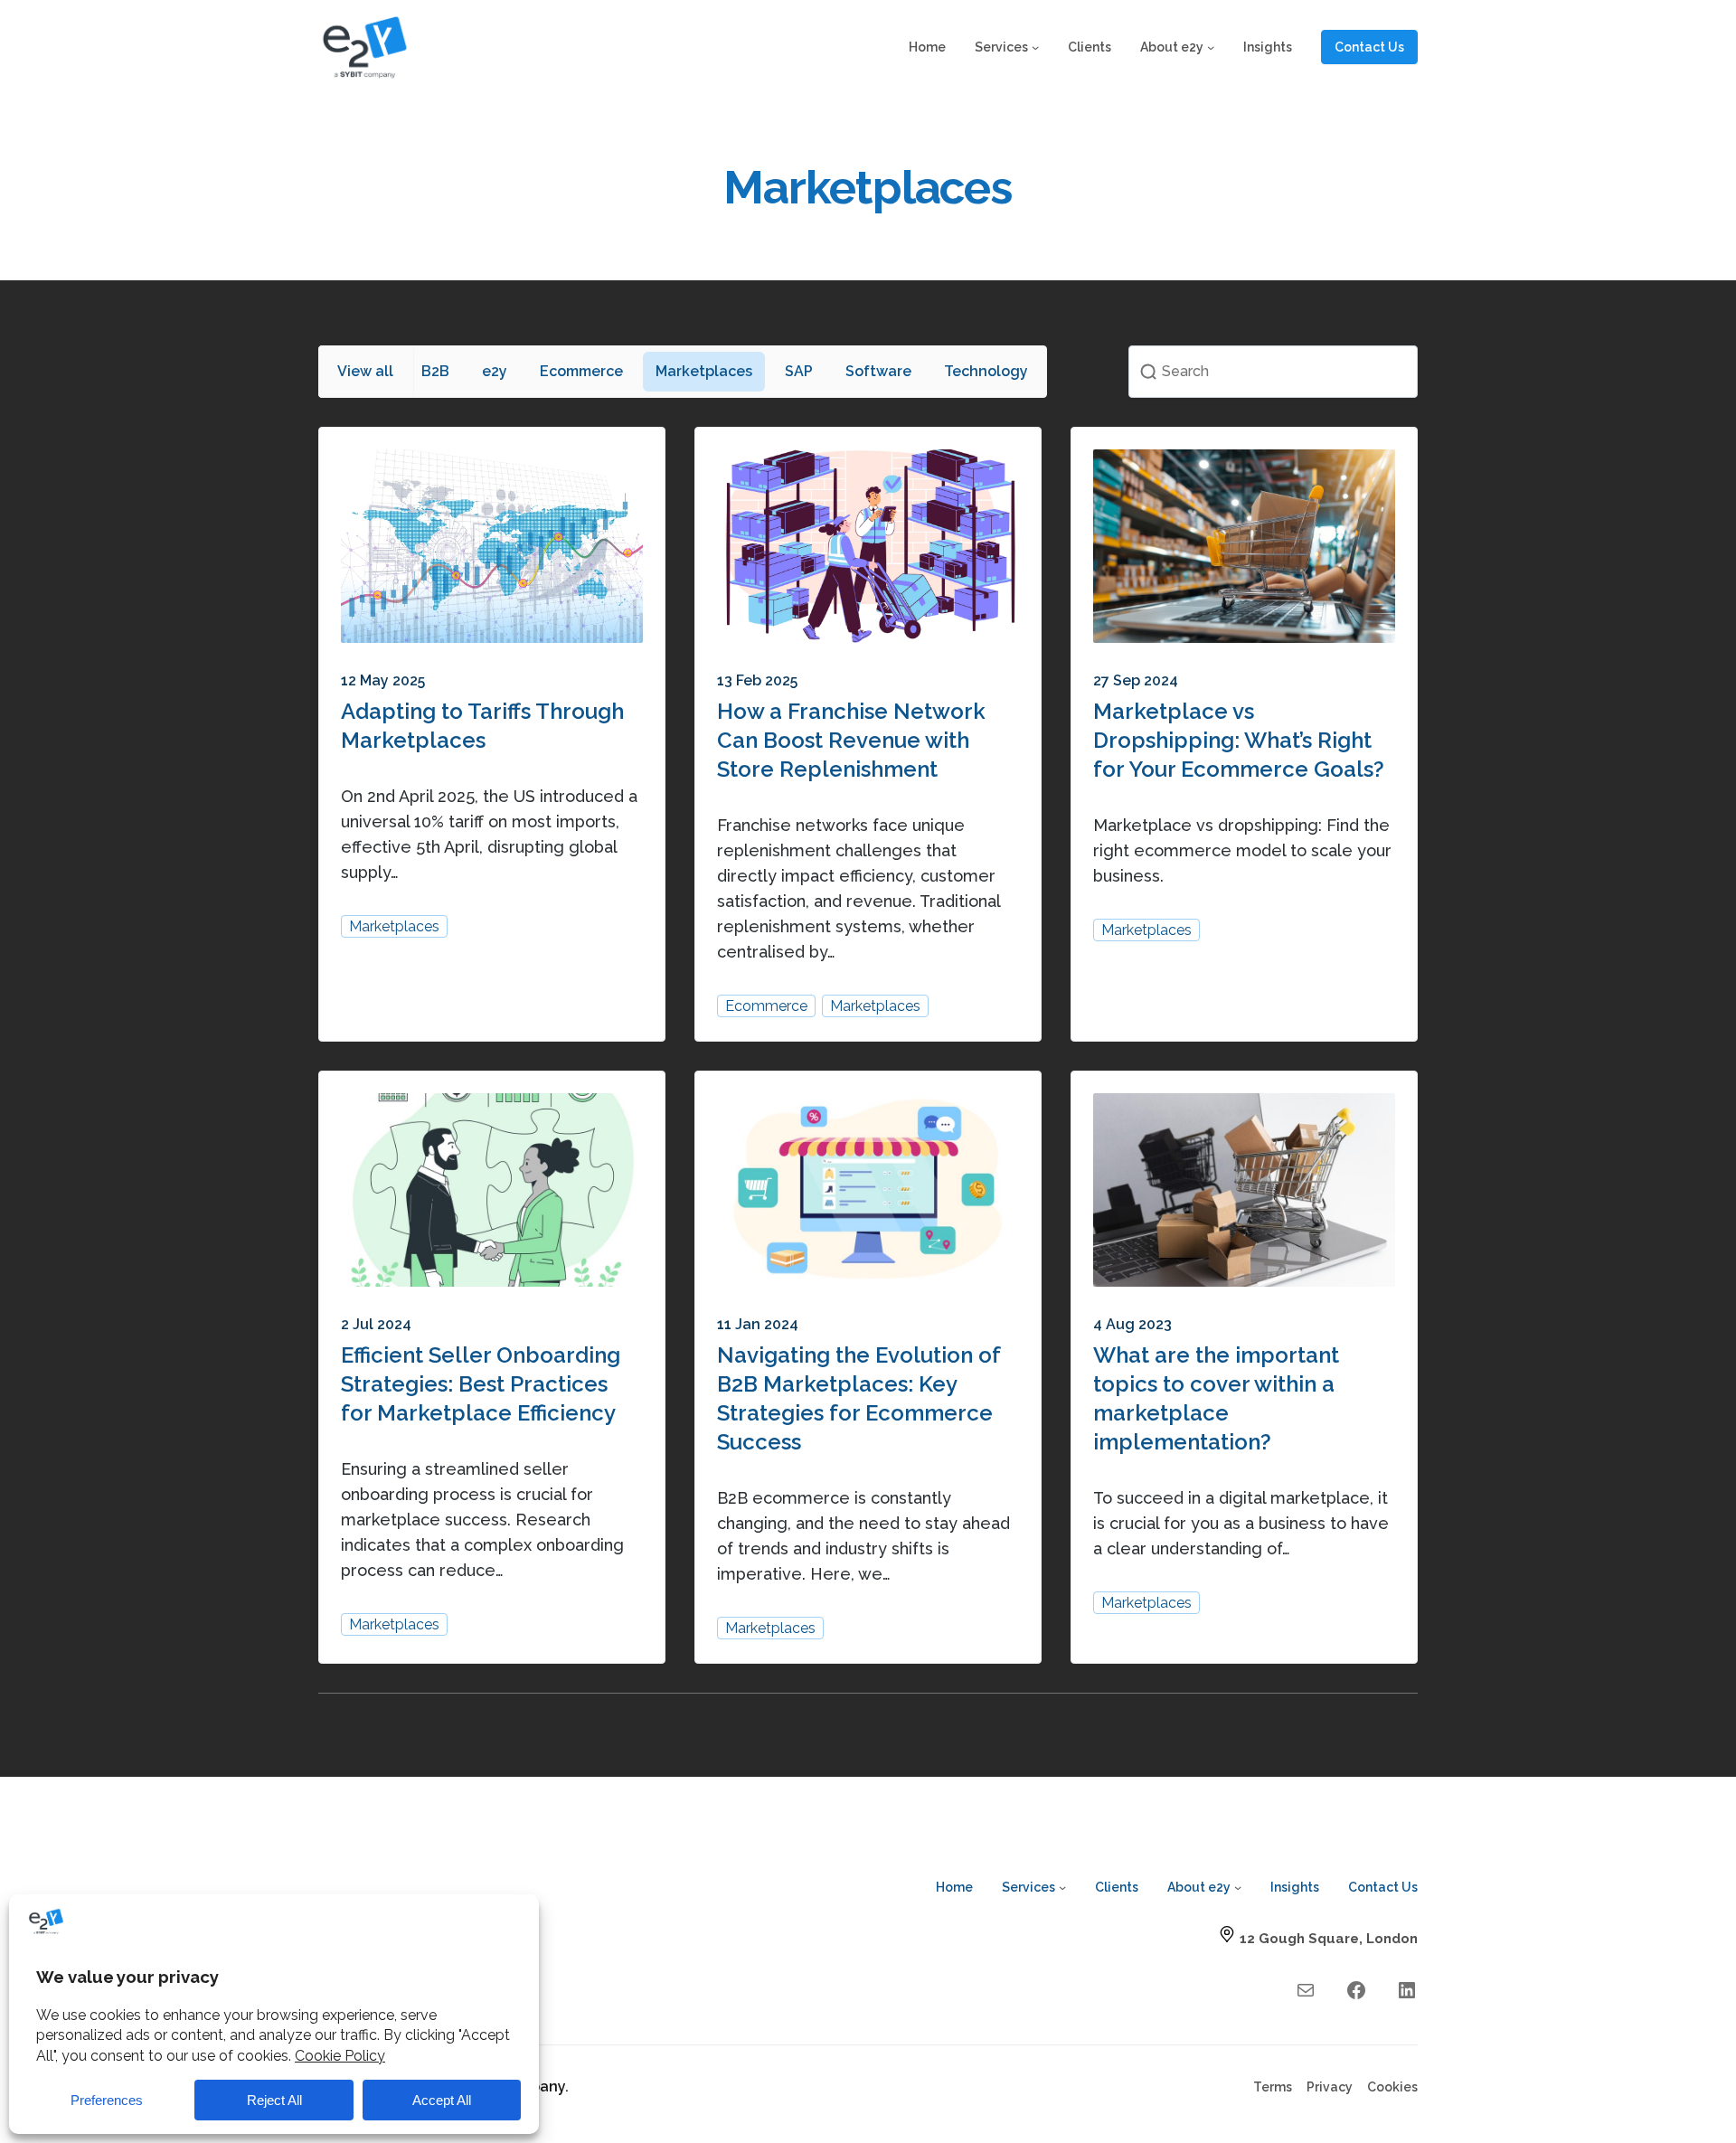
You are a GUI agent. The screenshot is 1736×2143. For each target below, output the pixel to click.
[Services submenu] (1035, 47)
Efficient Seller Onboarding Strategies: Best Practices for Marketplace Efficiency (481, 1384)
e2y (495, 371)
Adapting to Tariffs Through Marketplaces (482, 726)
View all (365, 371)
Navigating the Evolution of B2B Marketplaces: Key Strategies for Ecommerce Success (859, 1398)
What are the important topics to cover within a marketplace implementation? (1216, 1398)
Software (878, 371)
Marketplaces (704, 371)
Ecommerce (581, 371)
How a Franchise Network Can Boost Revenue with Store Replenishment (851, 740)
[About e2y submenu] (1211, 47)
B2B (435, 371)
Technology (986, 371)
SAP (799, 371)
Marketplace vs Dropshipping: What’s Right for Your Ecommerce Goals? (1239, 740)
